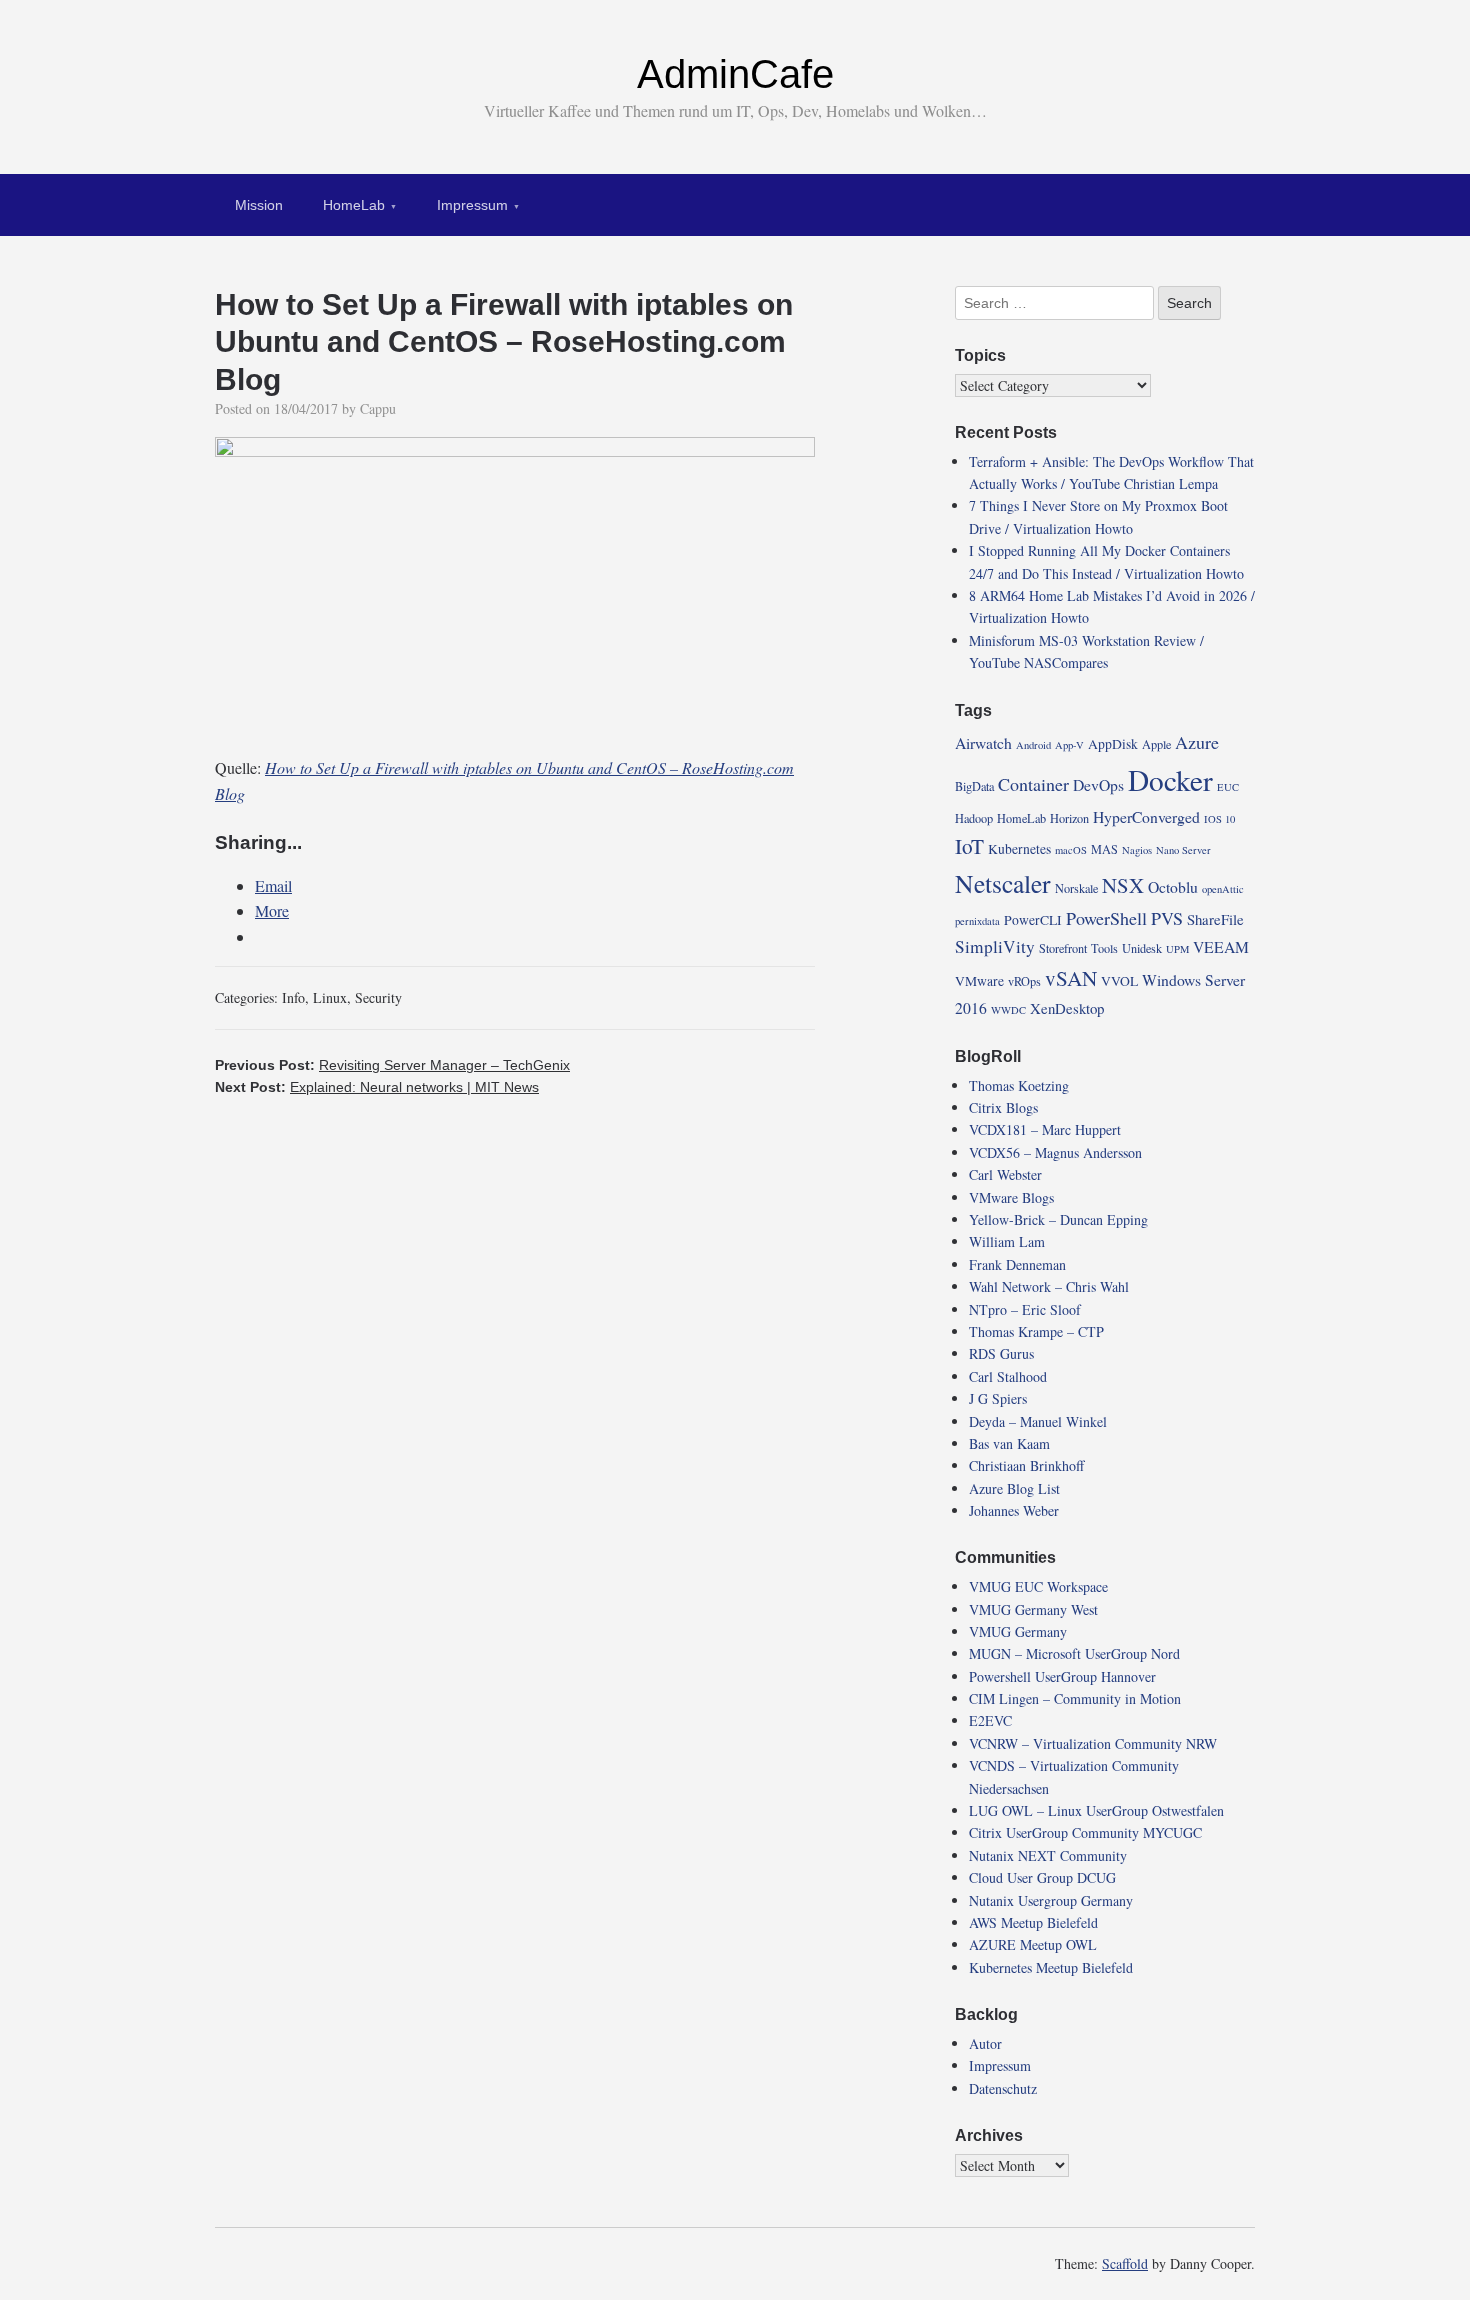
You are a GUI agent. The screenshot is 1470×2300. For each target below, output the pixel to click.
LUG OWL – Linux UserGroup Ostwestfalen (1096, 1810)
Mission (259, 205)
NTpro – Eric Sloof (1025, 1309)
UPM (1177, 949)
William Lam (1007, 1241)
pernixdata (977, 921)
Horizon (1069, 818)
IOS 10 (1219, 819)
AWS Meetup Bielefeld (1033, 1922)
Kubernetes (1019, 849)
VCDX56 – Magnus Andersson (1055, 1152)
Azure (1197, 742)
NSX (1123, 885)
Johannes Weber (1014, 1510)
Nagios (1137, 850)
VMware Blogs (1011, 1197)
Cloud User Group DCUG (1042, 1877)
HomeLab (354, 205)
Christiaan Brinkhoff (1026, 1465)
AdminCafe (735, 74)
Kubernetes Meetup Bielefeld (1051, 1967)
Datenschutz (1003, 2088)
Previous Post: (392, 1065)
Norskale (1076, 888)
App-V (1069, 745)
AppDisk (1113, 744)
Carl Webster (1005, 1174)
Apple (1156, 744)
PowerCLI (1033, 920)
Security (378, 997)
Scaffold (1125, 2263)
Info (293, 997)
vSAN (1071, 978)
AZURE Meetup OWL (1033, 1944)
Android (1033, 745)
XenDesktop (1067, 1008)
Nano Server (1183, 850)
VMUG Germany (1018, 1631)
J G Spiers (998, 1398)
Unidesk (1142, 948)
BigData (974, 786)
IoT (969, 846)
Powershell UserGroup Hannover (1062, 1676)
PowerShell (1106, 918)
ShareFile (1215, 919)
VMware (979, 981)
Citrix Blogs (1003, 1107)
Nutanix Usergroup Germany (1051, 1900)
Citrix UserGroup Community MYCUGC (1085, 1832)
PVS (1167, 918)
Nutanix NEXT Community (1048, 1855)
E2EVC (990, 1720)
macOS (1071, 850)
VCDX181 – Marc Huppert (1045, 1129)
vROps (1024, 981)
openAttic (1223, 889)
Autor (985, 2043)
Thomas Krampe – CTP (1036, 1331)
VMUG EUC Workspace (1038, 1586)
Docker (1170, 779)
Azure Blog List (1014, 1488)
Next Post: (377, 1087)
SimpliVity (995, 946)
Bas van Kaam (1009, 1443)
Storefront (1063, 948)
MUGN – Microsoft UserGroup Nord (1074, 1653)
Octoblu (1173, 886)
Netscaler (1003, 883)
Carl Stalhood (1008, 1376)
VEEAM (1221, 946)
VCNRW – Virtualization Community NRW (1093, 1743)
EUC (1228, 787)
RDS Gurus (1001, 1353)
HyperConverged (1146, 816)
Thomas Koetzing (1019, 1085)
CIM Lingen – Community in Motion (1075, 1698)
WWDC (1008, 1010)
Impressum (472, 205)
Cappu (378, 408)
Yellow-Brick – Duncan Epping (1058, 1219)
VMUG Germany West (1033, 1609)
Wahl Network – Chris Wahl (1049, 1286)
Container (1033, 784)
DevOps (1098, 784)
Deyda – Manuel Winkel (1038, 1421)
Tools (1104, 948)
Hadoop (974, 818)
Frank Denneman (1017, 1264)
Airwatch (983, 742)
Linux (330, 997)
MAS (1104, 849)
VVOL (1119, 981)
